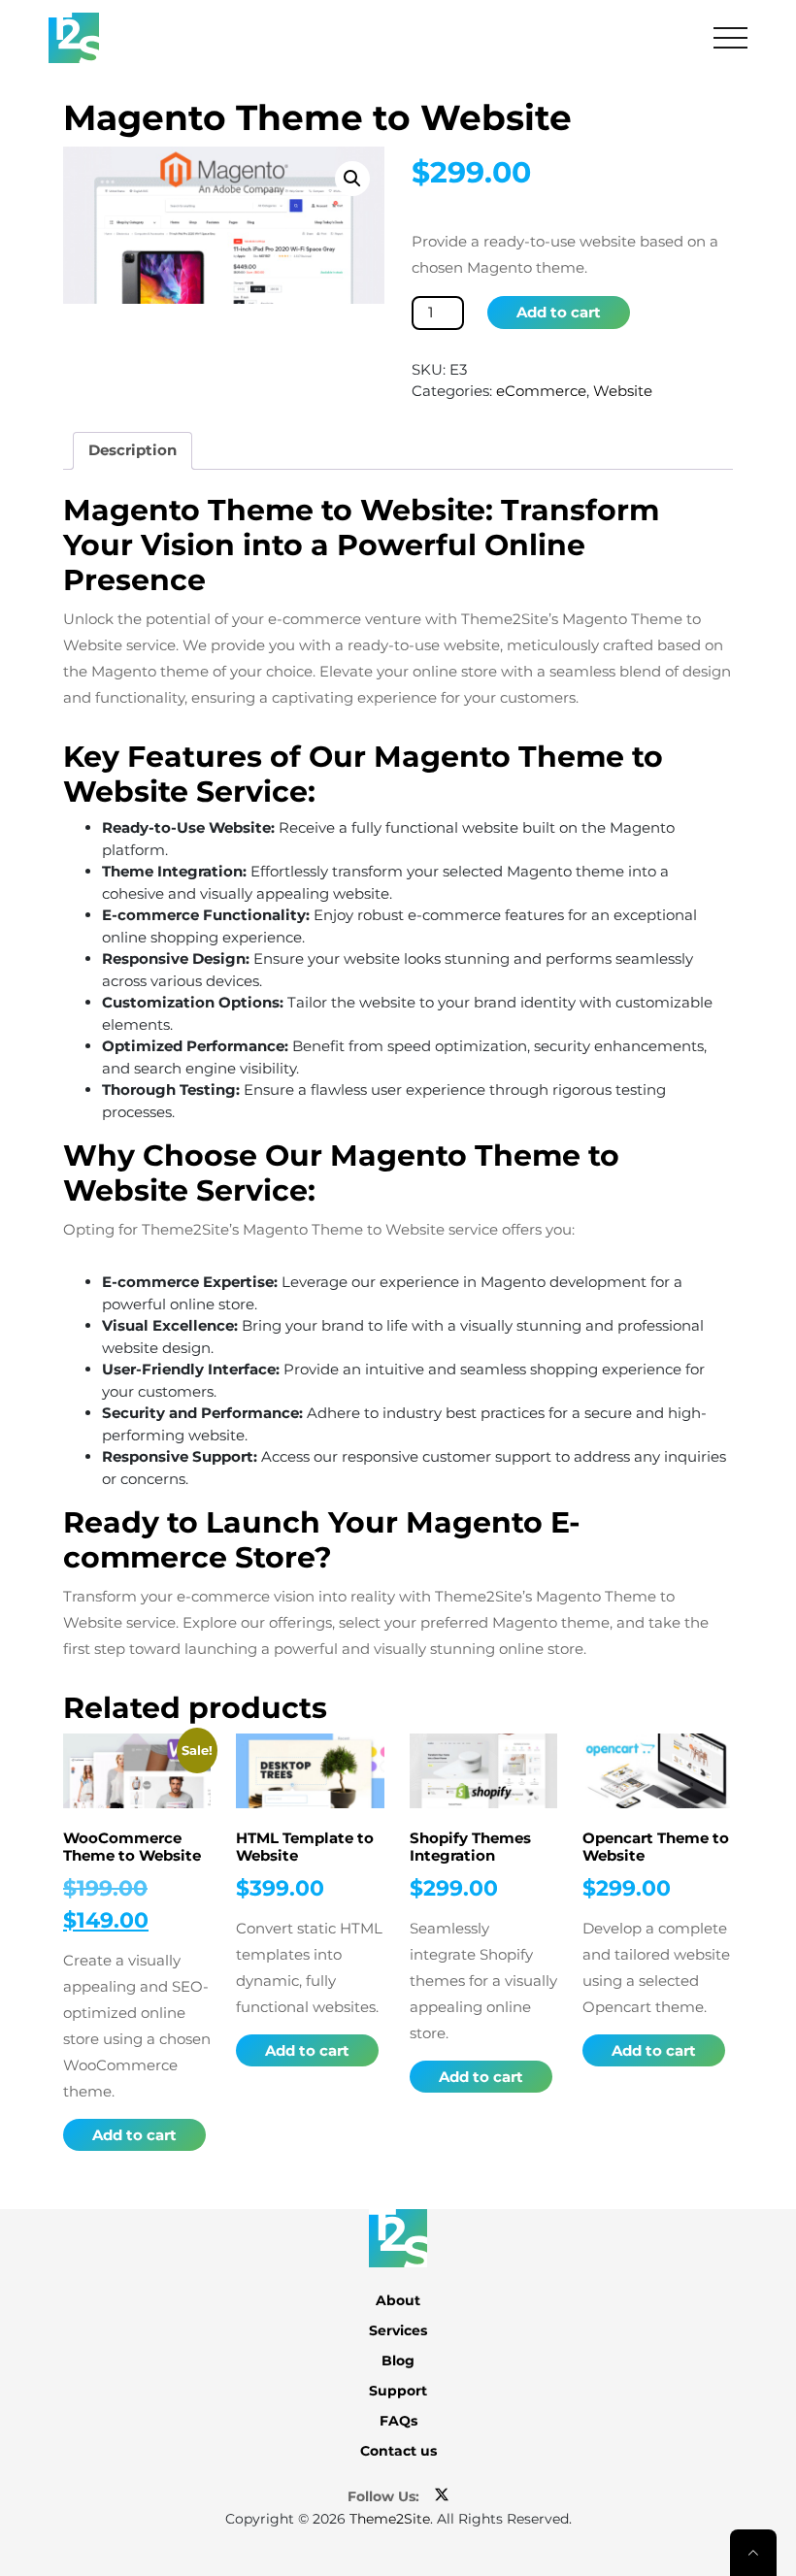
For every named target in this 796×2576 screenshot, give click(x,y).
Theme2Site (390, 2519)
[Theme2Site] (74, 38)
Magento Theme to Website (317, 117)
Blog (398, 2361)
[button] (352, 179)
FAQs (398, 2421)
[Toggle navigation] (730, 38)
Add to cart (559, 312)
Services (398, 2330)
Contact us (398, 2451)
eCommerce (541, 391)
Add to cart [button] (134, 2135)
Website (623, 391)
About (398, 2300)
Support (398, 2391)
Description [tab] (133, 450)
